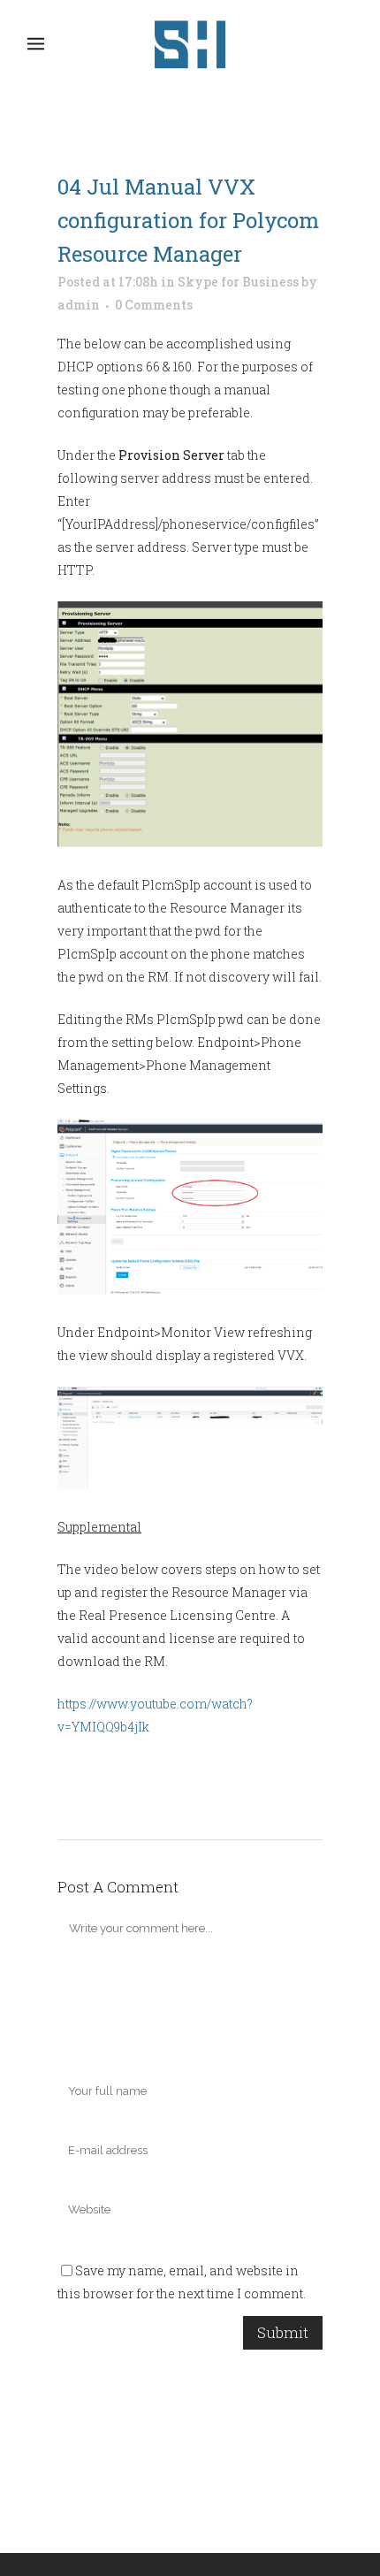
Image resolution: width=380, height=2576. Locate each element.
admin (79, 305)
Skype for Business (238, 282)
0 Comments (154, 305)
